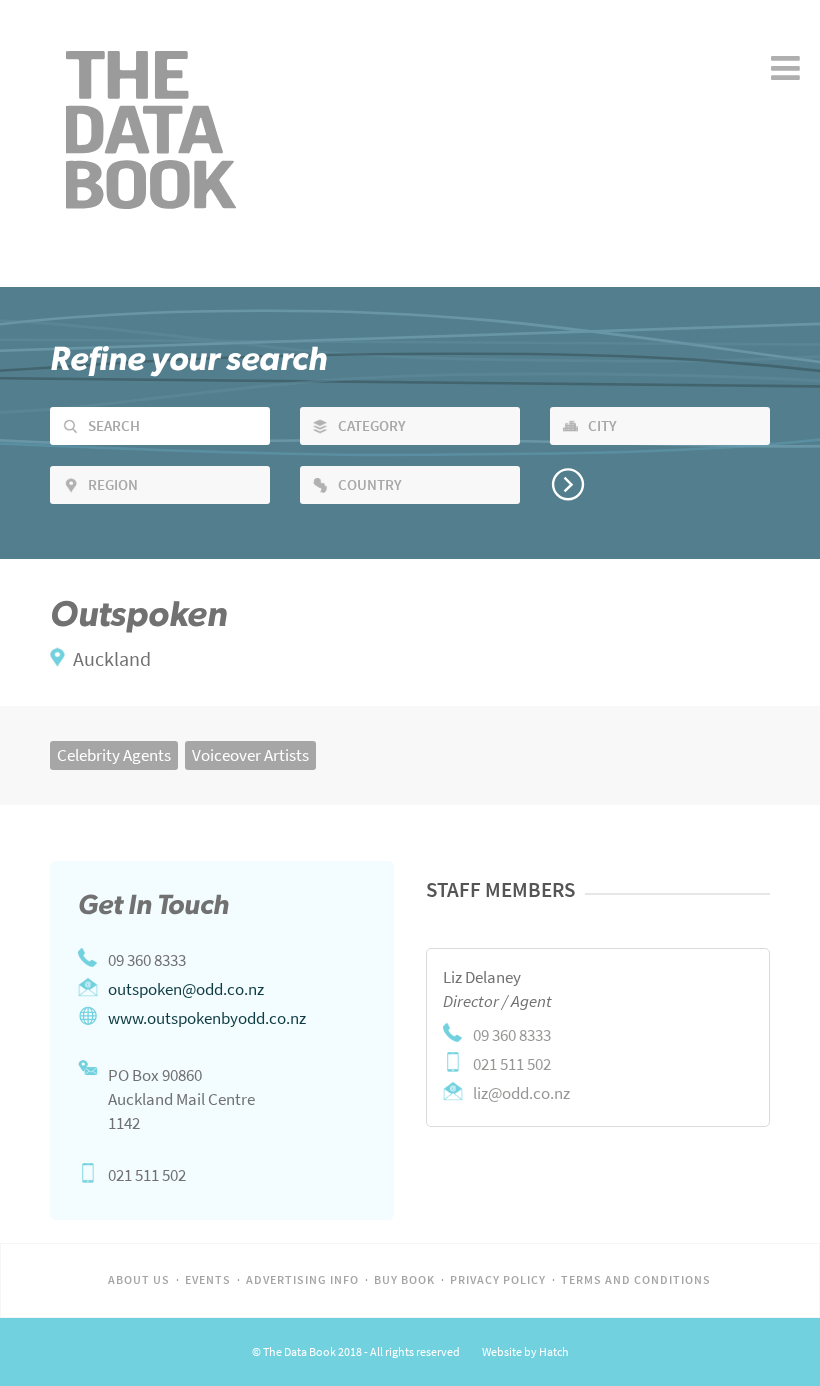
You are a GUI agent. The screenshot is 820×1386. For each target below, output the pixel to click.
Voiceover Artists (250, 755)
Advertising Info (302, 1280)
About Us (139, 1280)
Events (208, 1280)
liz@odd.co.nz (521, 1093)
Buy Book (404, 1280)
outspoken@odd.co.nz (186, 989)
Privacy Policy (498, 1280)
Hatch (554, 1352)
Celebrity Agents (114, 755)
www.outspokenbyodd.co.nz (207, 1018)
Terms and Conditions (636, 1280)
